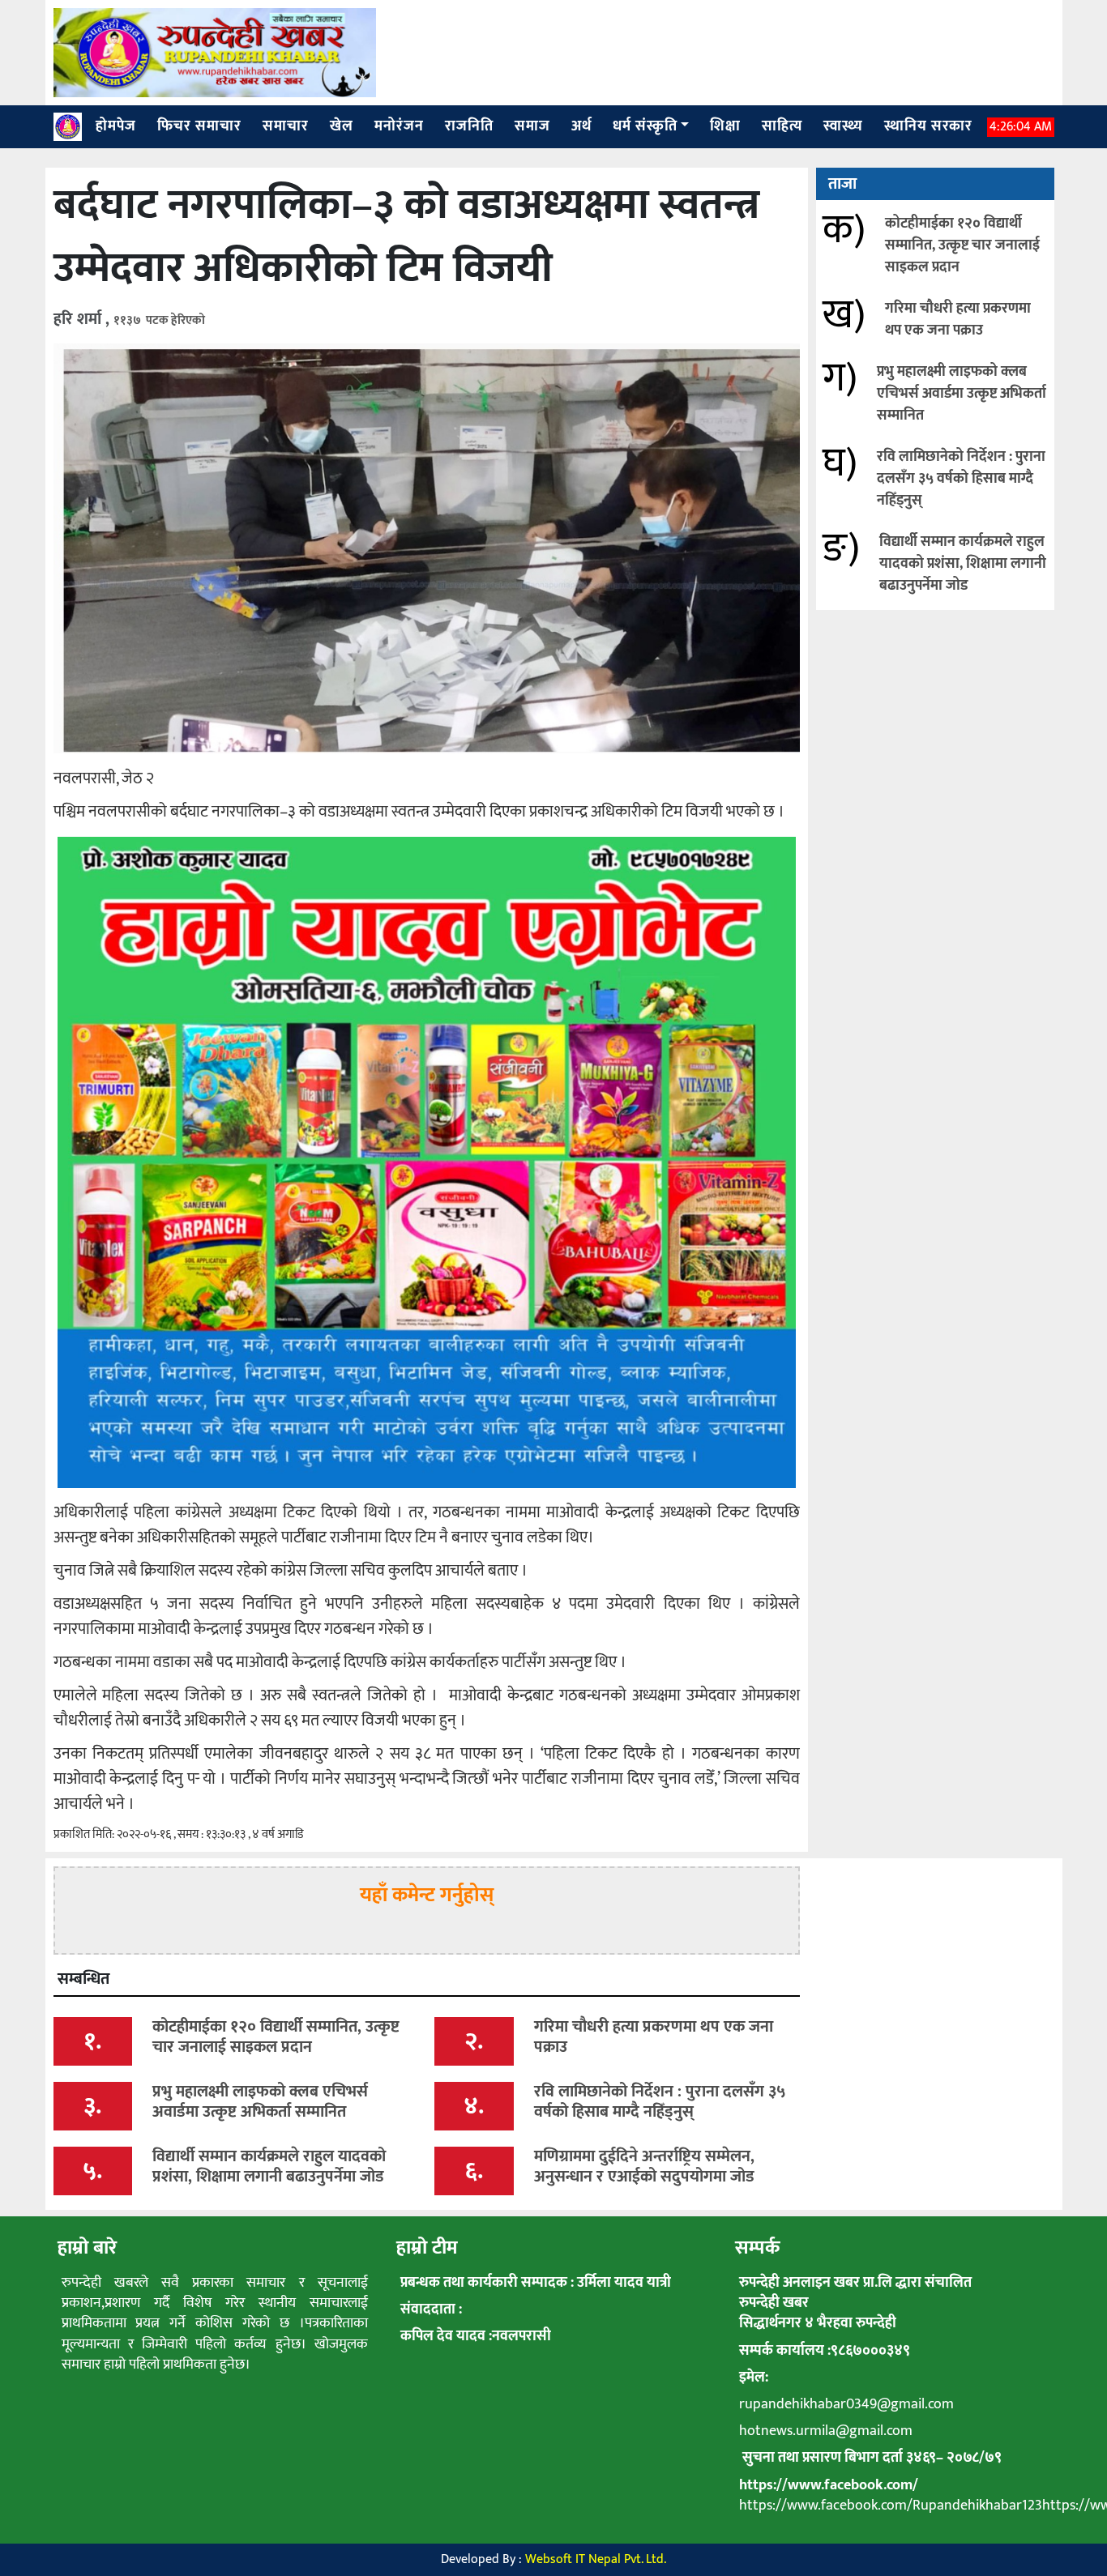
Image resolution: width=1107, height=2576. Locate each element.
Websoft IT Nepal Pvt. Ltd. (596, 2559)
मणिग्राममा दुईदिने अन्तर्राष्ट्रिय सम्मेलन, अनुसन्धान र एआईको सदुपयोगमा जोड (644, 2167)
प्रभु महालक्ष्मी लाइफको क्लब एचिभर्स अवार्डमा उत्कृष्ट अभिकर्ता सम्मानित (962, 394)
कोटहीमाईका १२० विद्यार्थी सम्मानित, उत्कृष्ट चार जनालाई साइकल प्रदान (962, 245)
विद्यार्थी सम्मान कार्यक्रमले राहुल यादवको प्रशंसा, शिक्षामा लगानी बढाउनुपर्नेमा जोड (963, 564)
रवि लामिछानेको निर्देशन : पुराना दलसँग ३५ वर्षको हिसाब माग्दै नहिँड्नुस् (961, 479)
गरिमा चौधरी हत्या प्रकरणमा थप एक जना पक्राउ (958, 320)
